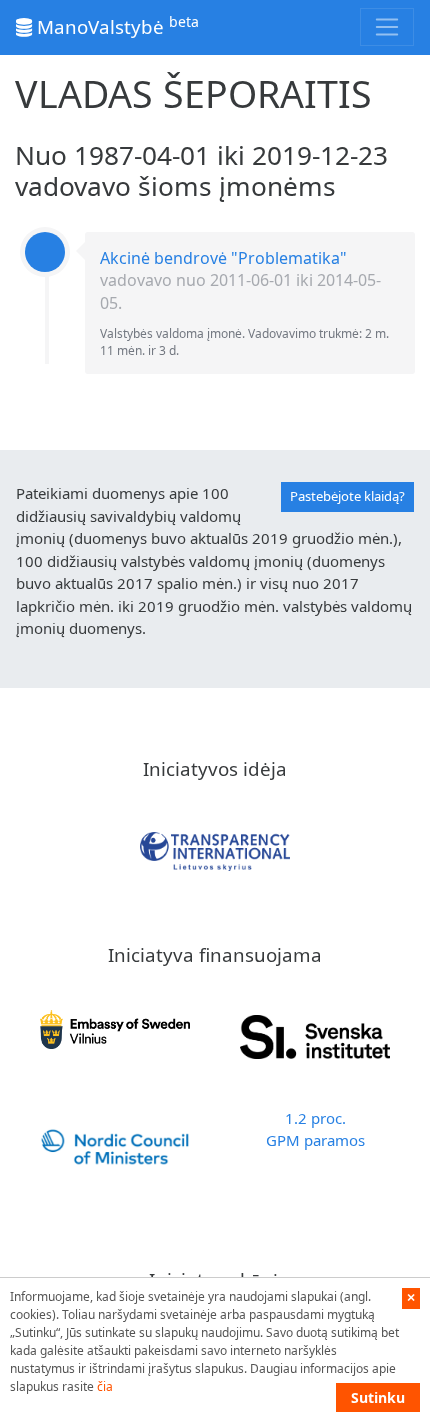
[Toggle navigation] (387, 27)
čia (105, 1386)
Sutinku (378, 1397)
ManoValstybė (115, 25)
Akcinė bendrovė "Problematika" (223, 258)
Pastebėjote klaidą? (347, 496)
